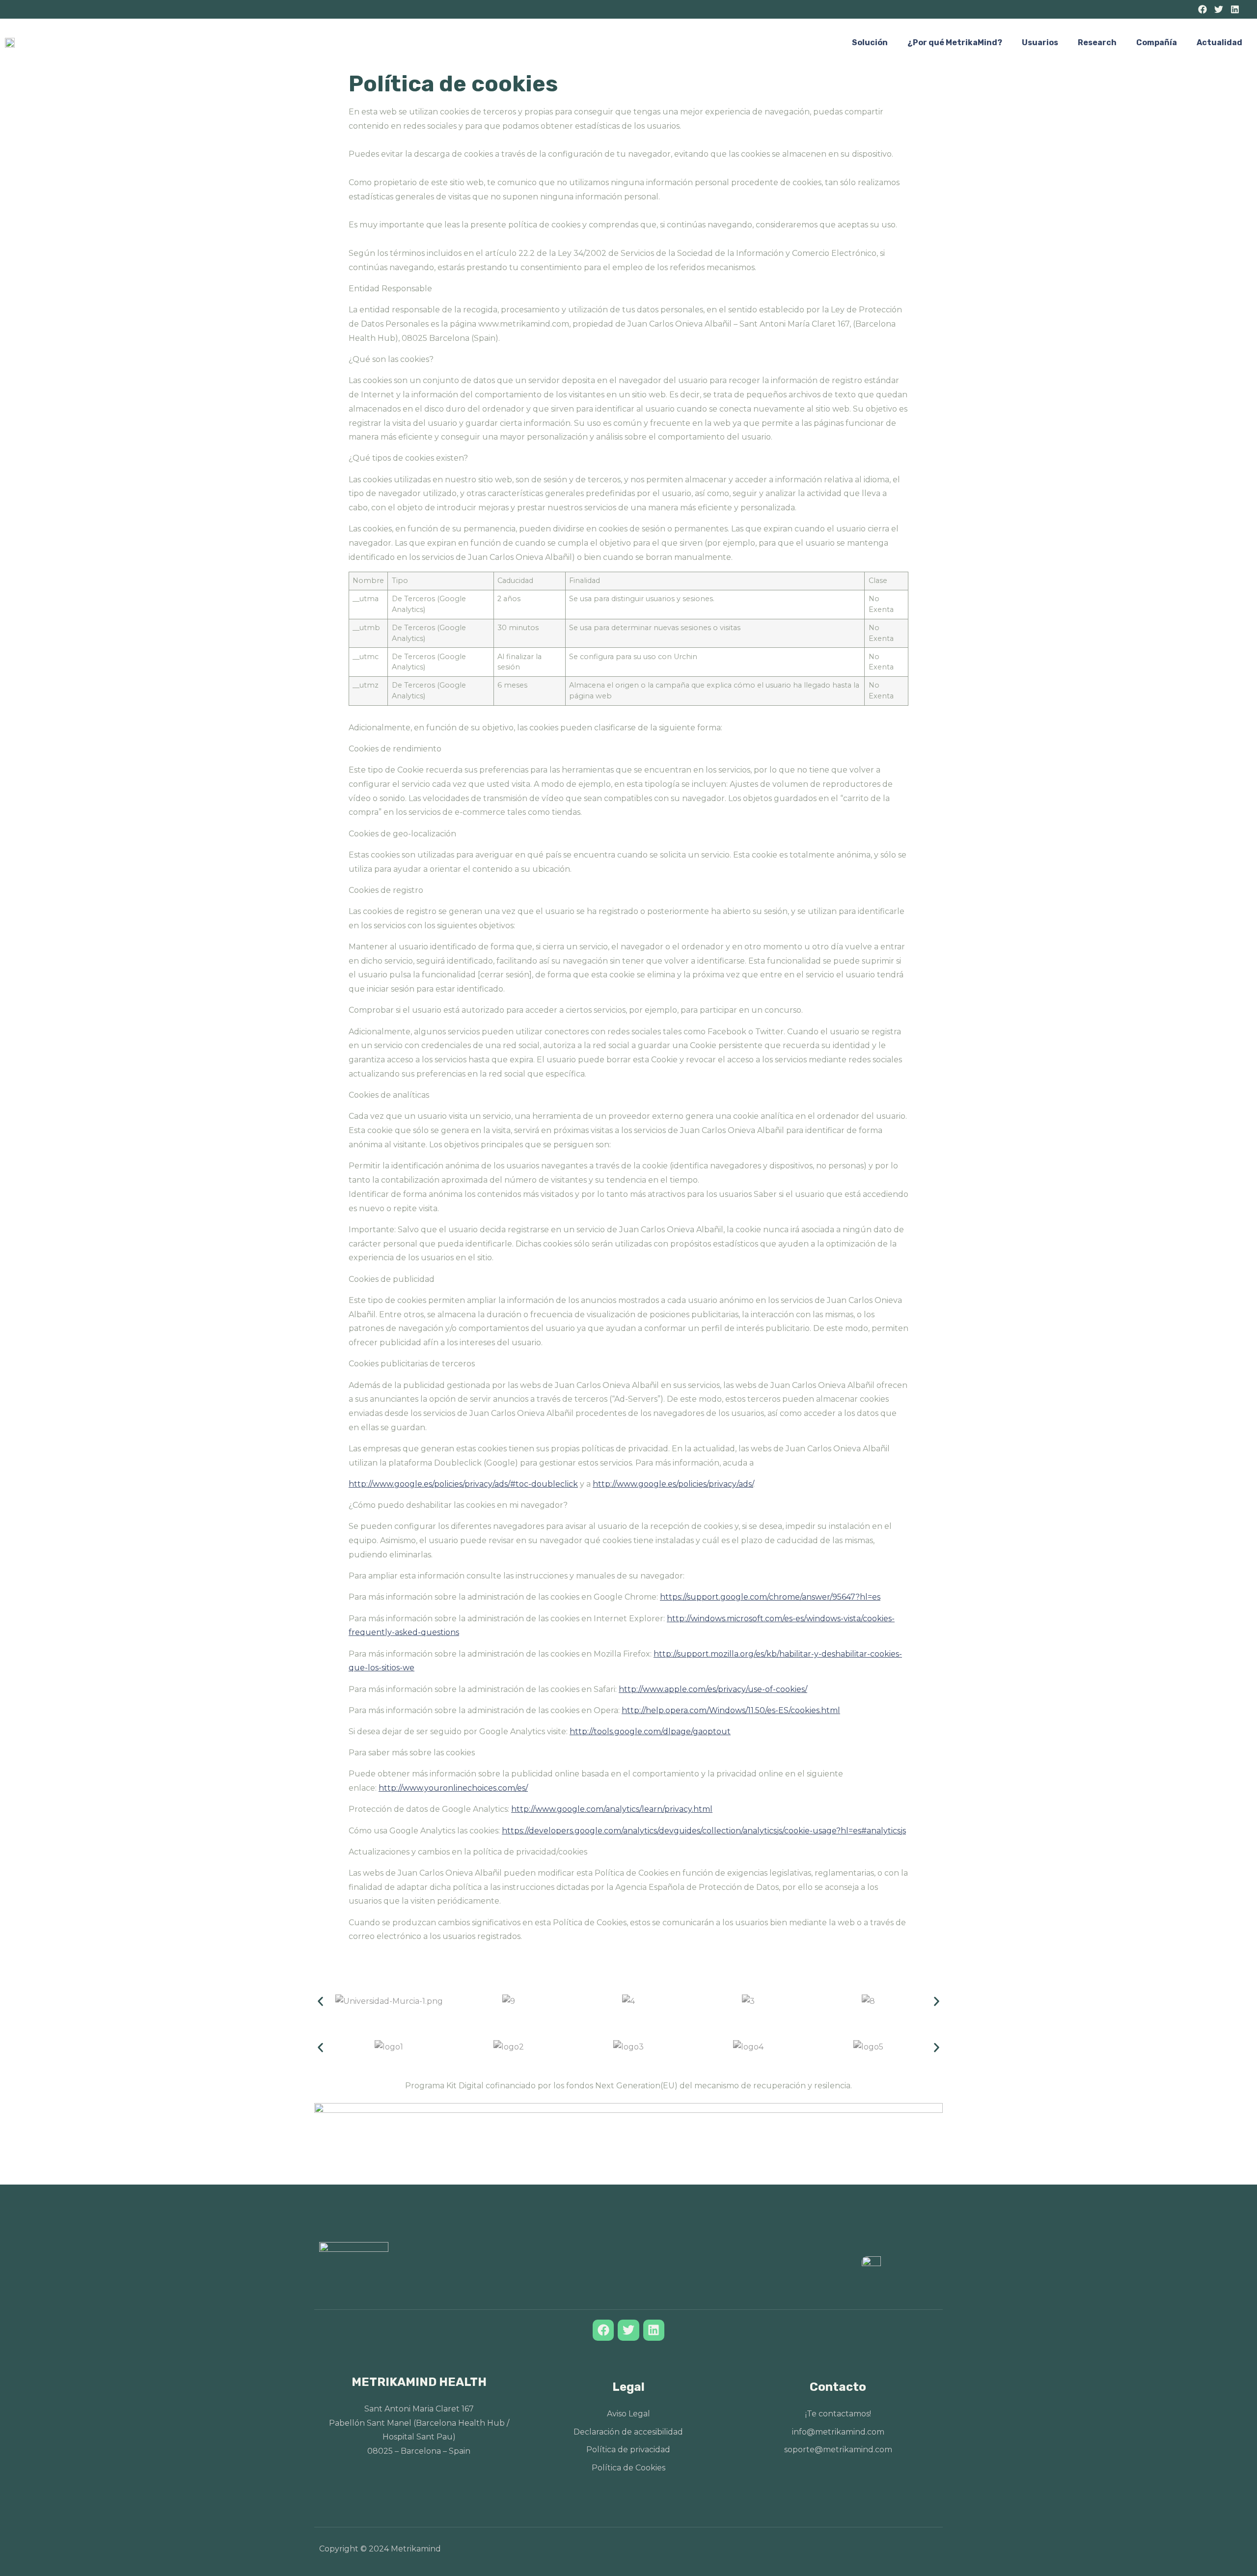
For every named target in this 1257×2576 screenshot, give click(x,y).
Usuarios (1040, 42)
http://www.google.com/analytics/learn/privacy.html (612, 1809)
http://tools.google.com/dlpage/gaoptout (650, 1731)
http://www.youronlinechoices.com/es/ (453, 1788)
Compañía (1157, 42)
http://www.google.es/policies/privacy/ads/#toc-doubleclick (463, 1484)
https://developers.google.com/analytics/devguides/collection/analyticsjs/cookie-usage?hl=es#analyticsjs (704, 1831)
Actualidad (1219, 42)
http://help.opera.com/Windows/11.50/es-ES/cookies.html (731, 1710)
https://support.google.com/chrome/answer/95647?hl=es (770, 1597)
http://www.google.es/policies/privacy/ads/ (673, 1484)
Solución (870, 42)
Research (1097, 42)
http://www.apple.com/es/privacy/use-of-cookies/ (713, 1689)
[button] (320, 2002)
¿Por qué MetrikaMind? (955, 42)
